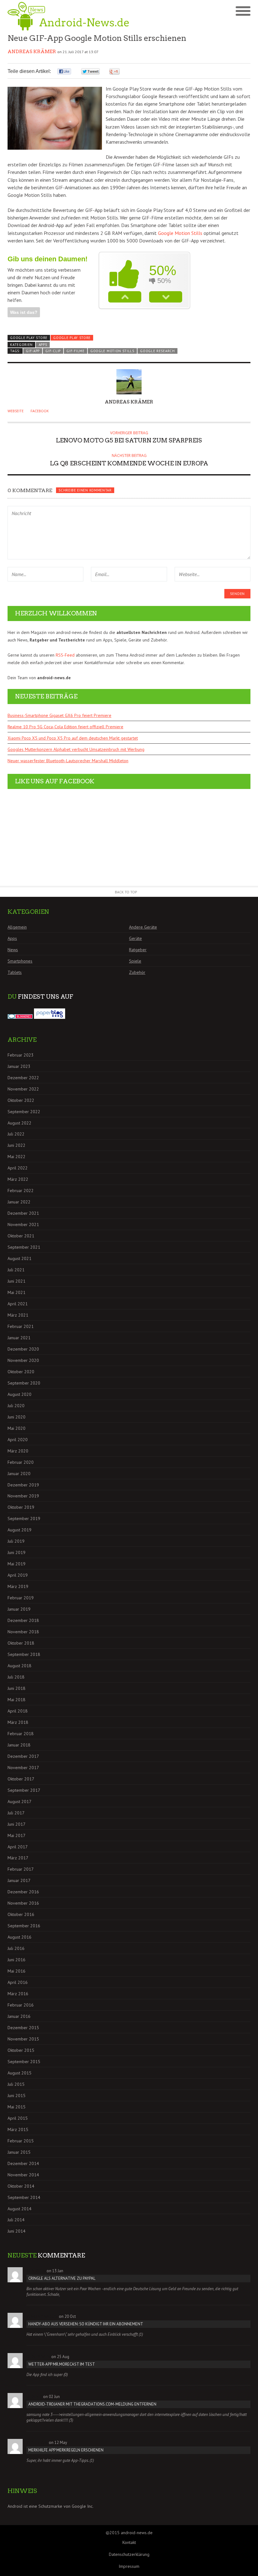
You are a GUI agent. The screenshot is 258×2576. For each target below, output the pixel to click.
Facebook (40, 411)
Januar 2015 (19, 2152)
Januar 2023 (19, 1066)
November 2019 (23, 1496)
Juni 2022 (17, 1145)
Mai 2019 (17, 1564)
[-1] (166, 297)
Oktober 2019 (21, 1507)
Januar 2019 (19, 1609)
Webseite (16, 411)
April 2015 (18, 2118)
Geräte (135, 938)
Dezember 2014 (23, 2163)
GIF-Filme (75, 351)
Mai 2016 (17, 1971)
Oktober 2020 (21, 1372)
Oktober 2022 (21, 1100)
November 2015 (23, 2039)
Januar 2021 (19, 1338)
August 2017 (20, 1802)
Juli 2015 (16, 2084)
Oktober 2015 (21, 2050)
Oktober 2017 (21, 1779)
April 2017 (18, 1847)
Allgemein (17, 927)
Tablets (15, 972)
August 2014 (20, 2209)
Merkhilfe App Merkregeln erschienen (66, 2450)
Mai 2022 (17, 1157)
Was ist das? (24, 312)
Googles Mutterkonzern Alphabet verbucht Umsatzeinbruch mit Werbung (76, 749)
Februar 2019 (21, 1598)
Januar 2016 (19, 2016)
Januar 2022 (19, 1202)
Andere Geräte (143, 927)
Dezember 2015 (23, 2028)
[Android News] (68, 16)
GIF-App (33, 351)
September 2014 (24, 2197)
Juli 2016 (16, 1948)
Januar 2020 (19, 1474)
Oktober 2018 (21, 1643)
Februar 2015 (21, 2141)
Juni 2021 (17, 1281)
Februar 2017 (21, 1869)
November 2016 (23, 1903)
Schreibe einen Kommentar (85, 490)
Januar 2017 (19, 1880)
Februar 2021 (21, 1326)
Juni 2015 (17, 2096)
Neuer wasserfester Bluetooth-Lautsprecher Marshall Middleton (68, 761)
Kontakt (129, 2542)
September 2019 (24, 1518)
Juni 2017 (17, 1824)
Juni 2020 (17, 1417)
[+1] (125, 297)
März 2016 (18, 1994)
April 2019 (18, 1575)
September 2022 (24, 1112)
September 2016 (24, 1926)
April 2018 (18, 1711)
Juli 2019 (16, 1541)
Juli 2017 (16, 1813)
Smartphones (20, 961)
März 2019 (18, 1586)
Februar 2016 (21, 2005)
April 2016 (18, 1982)
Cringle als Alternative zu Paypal (62, 2278)
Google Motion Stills (180, 233)
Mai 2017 (17, 1835)
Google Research (157, 351)
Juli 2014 (16, 2220)
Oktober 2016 (21, 1914)
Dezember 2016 (23, 1892)
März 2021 (18, 1315)
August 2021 (20, 1258)
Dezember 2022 (23, 1078)
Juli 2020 (16, 1406)
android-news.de (137, 2533)
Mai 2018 (17, 1700)
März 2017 (18, 1858)
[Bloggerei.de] (20, 1017)
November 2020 (23, 1360)
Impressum (129, 2566)
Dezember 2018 (23, 1620)
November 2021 (23, 1224)
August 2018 (20, 1666)
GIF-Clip (53, 351)
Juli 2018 (16, 1677)
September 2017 (24, 1790)
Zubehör (137, 972)
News (13, 950)
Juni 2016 (17, 1960)
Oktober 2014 (21, 2186)
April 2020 (18, 1440)
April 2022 (18, 1168)
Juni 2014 (17, 2231)
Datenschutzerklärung (129, 2554)
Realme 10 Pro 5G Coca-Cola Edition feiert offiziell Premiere (65, 727)
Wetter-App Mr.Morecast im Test (62, 2364)
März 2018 (18, 1722)
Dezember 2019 (23, 1485)
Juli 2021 (16, 1270)
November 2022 (23, 1089)
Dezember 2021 (23, 1213)
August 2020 (20, 1394)
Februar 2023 (21, 1055)
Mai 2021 (17, 1292)
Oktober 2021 (21, 1236)
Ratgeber (138, 950)
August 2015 (20, 2073)
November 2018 (23, 1632)
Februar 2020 (21, 1462)
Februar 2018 (21, 1734)
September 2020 (24, 1383)
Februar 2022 (21, 1191)
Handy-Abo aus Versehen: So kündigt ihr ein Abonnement (86, 2324)
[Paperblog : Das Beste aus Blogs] (50, 1017)
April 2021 (18, 1304)
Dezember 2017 (23, 1756)
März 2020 (18, 1451)
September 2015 (24, 2062)
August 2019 (20, 1530)
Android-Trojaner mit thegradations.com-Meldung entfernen (92, 2404)
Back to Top (126, 892)
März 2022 (18, 1179)
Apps (43, 345)
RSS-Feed (65, 655)
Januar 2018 (19, 1745)
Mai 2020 (17, 1428)
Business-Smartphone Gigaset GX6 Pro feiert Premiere (59, 715)
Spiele (135, 961)
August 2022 (20, 1123)
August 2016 (20, 1937)
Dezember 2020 (23, 1349)
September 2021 (24, 1247)
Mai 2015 (17, 2107)
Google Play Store (72, 338)
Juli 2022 (16, 1134)
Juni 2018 (17, 1688)
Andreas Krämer (32, 52)
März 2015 (18, 2129)
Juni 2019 (17, 1552)
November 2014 (23, 2175)
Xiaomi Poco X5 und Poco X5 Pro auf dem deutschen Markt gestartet (73, 738)
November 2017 (23, 1768)
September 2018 (24, 1654)
